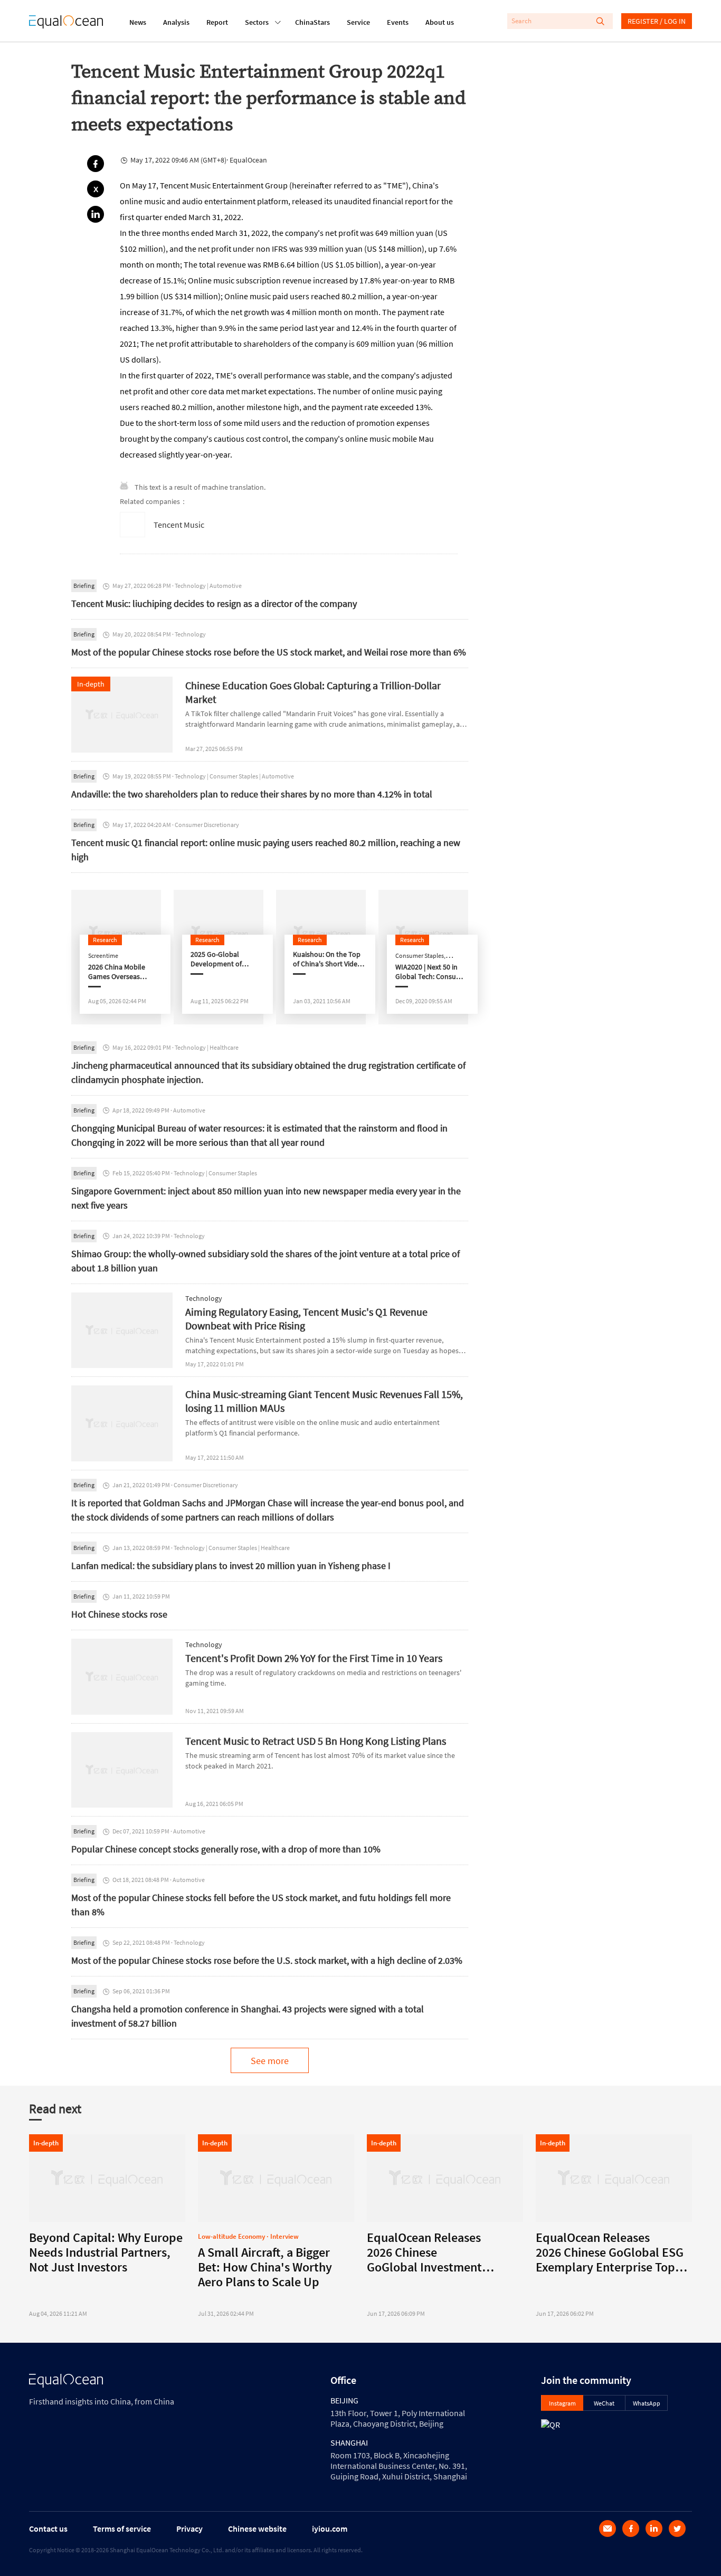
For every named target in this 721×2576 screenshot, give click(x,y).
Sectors (257, 22)
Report (217, 22)
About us (440, 22)
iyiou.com (330, 2529)
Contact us (48, 2529)
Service (358, 22)
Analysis (176, 22)
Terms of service (122, 2529)
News (138, 22)
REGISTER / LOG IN (657, 21)
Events (398, 22)
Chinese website (257, 2529)
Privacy (189, 2529)
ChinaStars (312, 22)
